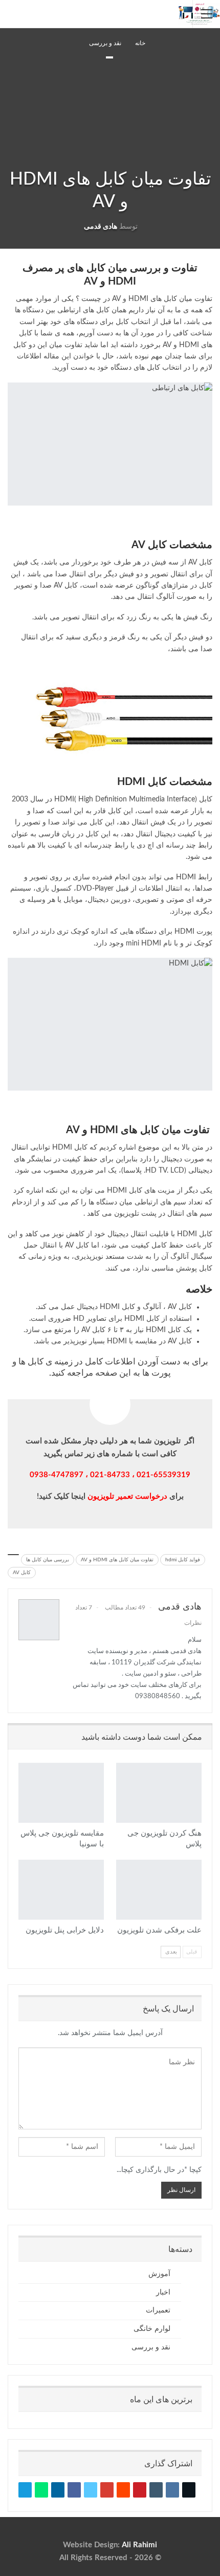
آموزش (159, 2274)
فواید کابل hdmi (183, 1560)
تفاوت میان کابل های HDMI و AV (117, 1560)
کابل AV (22, 1573)
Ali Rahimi (139, 2545)
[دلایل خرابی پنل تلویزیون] (61, 1890)
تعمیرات (158, 2310)
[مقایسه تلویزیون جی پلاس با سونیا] (61, 1793)
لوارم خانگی (152, 2329)
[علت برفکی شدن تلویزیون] (159, 1890)
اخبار (163, 2292)
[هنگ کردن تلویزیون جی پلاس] (159, 1793)
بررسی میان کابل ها (48, 1560)
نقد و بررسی (109, 57)
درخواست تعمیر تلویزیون (127, 1496)
